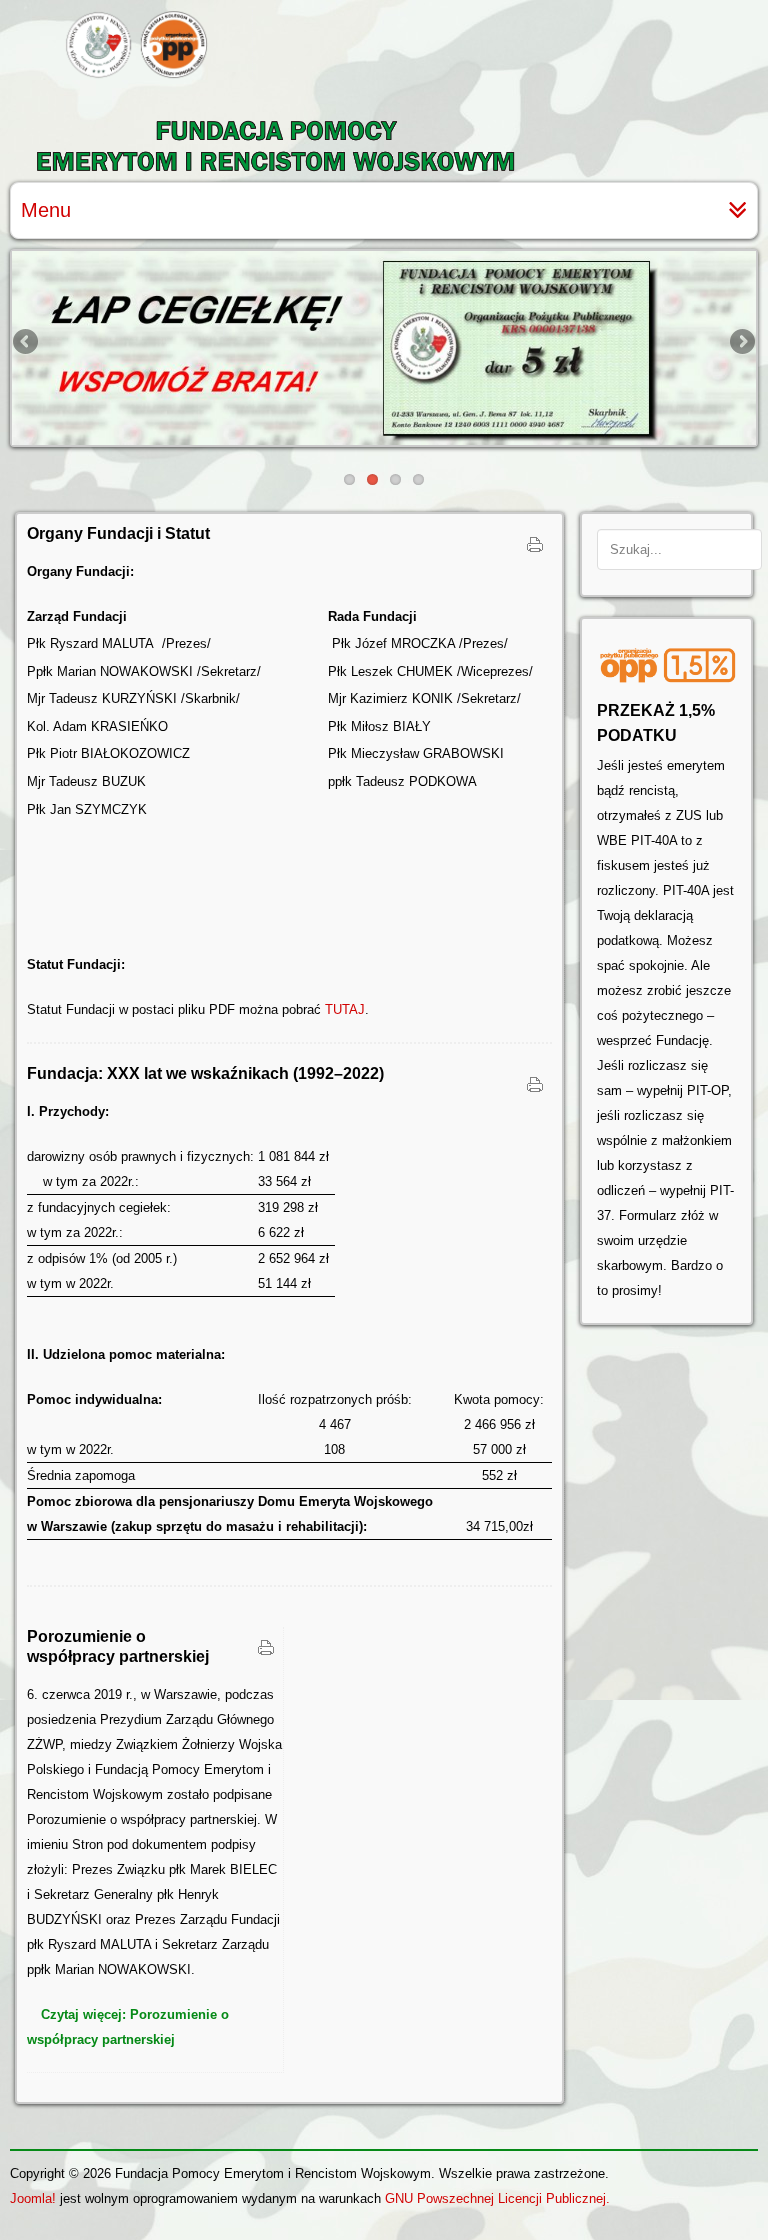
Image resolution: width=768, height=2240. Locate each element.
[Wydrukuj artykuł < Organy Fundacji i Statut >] (535, 549)
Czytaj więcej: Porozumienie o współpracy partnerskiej (128, 2027)
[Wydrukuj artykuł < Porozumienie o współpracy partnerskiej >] (266, 1652)
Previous (27, 343)
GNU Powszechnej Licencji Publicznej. (497, 2198)
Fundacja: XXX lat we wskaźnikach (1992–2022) (205, 1073)
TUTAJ (345, 1009)
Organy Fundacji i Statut (118, 533)
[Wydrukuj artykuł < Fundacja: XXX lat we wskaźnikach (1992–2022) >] (535, 1089)
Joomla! (33, 2198)
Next (741, 343)
